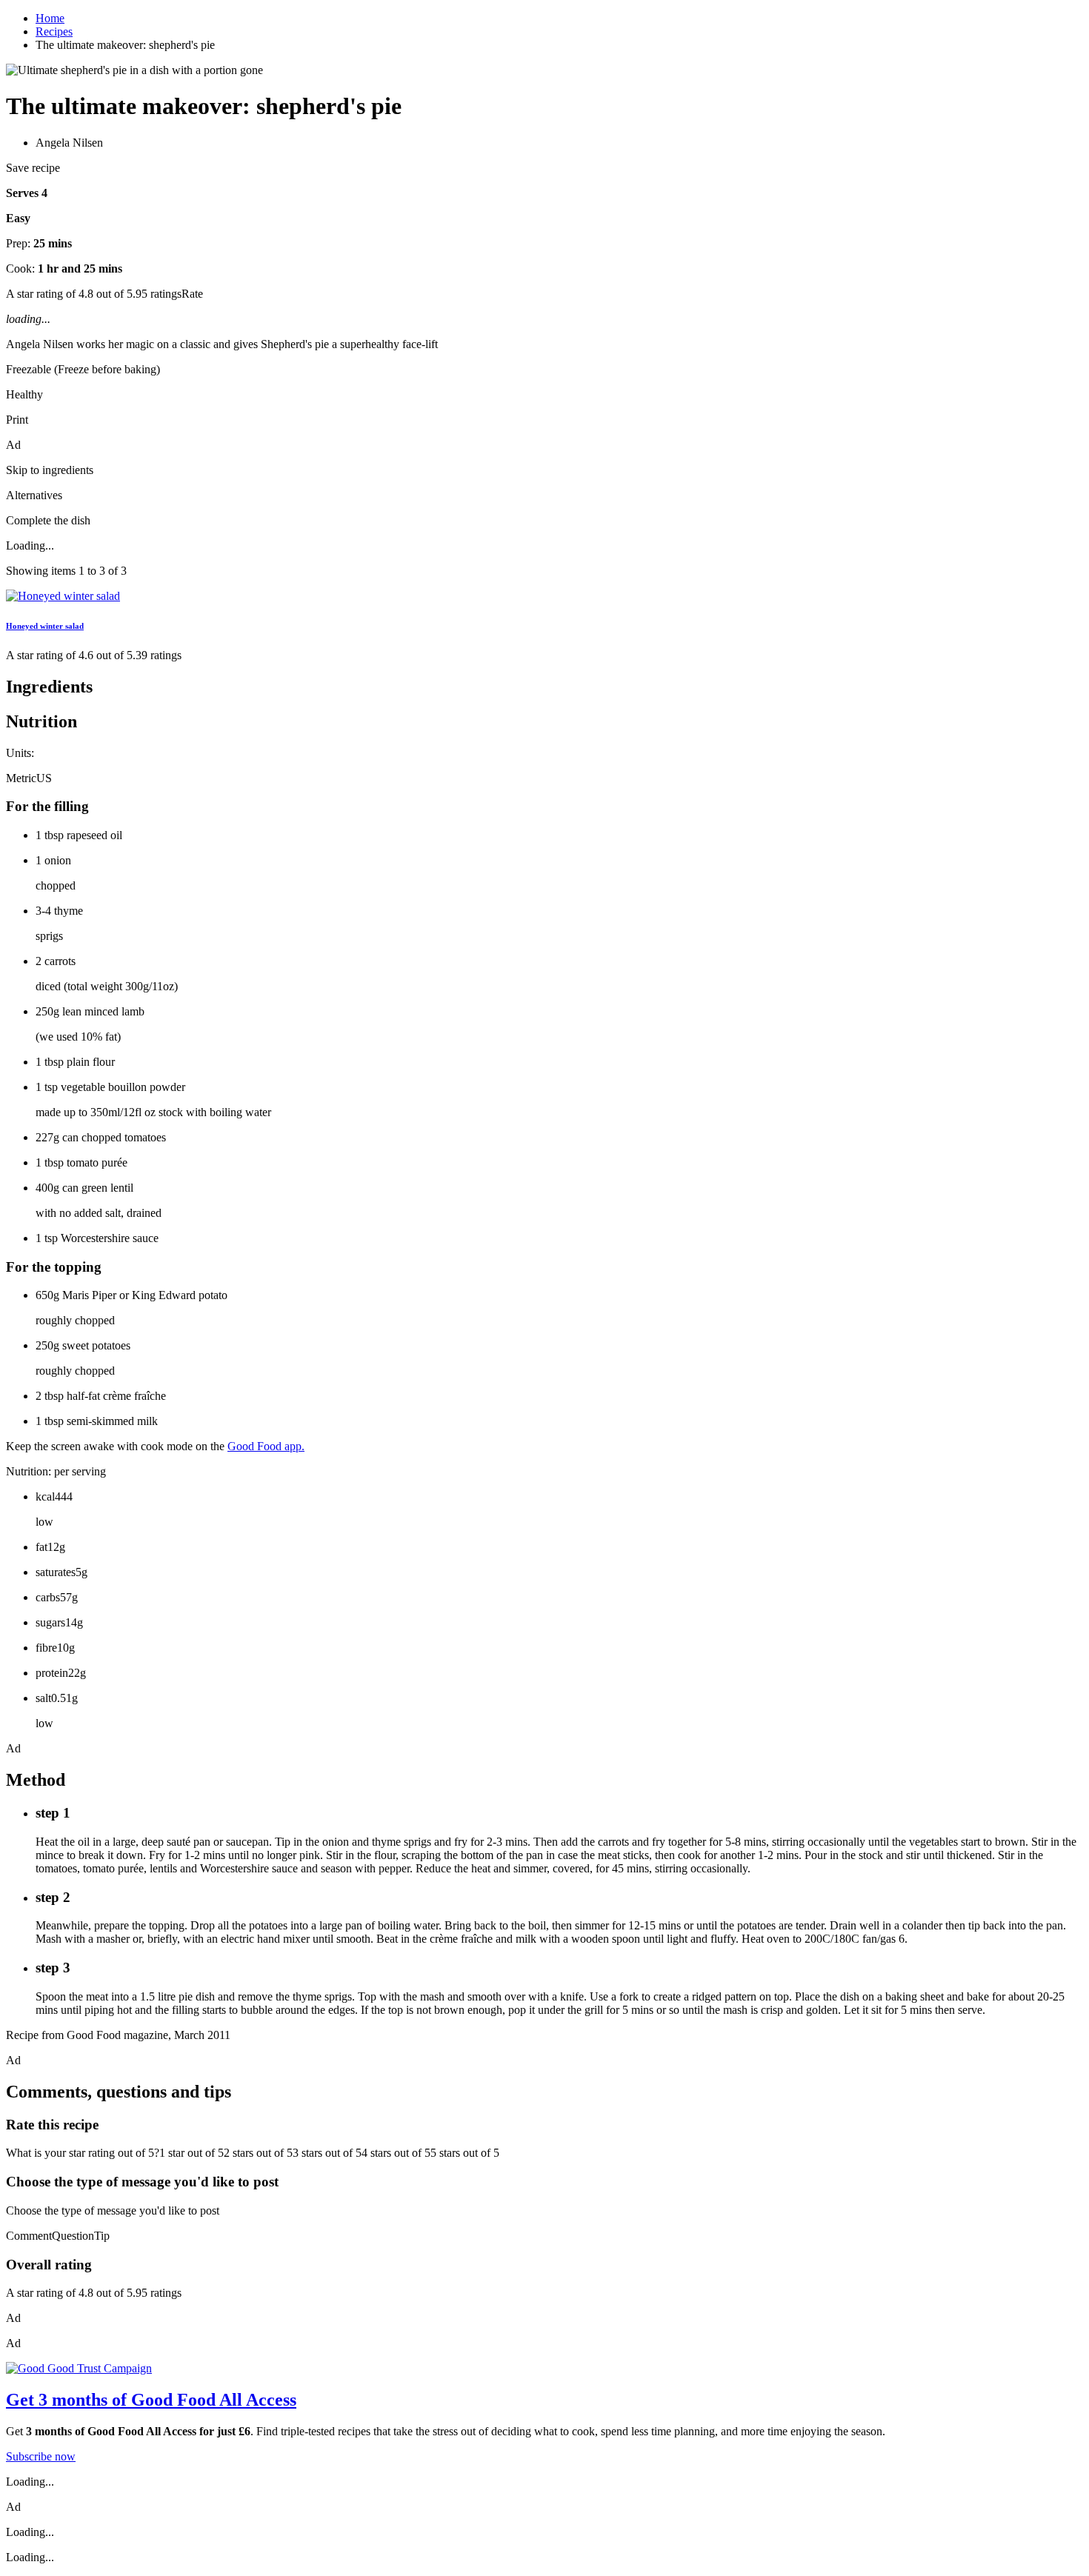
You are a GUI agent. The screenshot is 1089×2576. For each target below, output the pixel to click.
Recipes (54, 31)
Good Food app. (266, 1446)
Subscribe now (41, 2456)
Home (50, 18)
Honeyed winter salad (45, 626)
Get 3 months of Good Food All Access (151, 2400)
